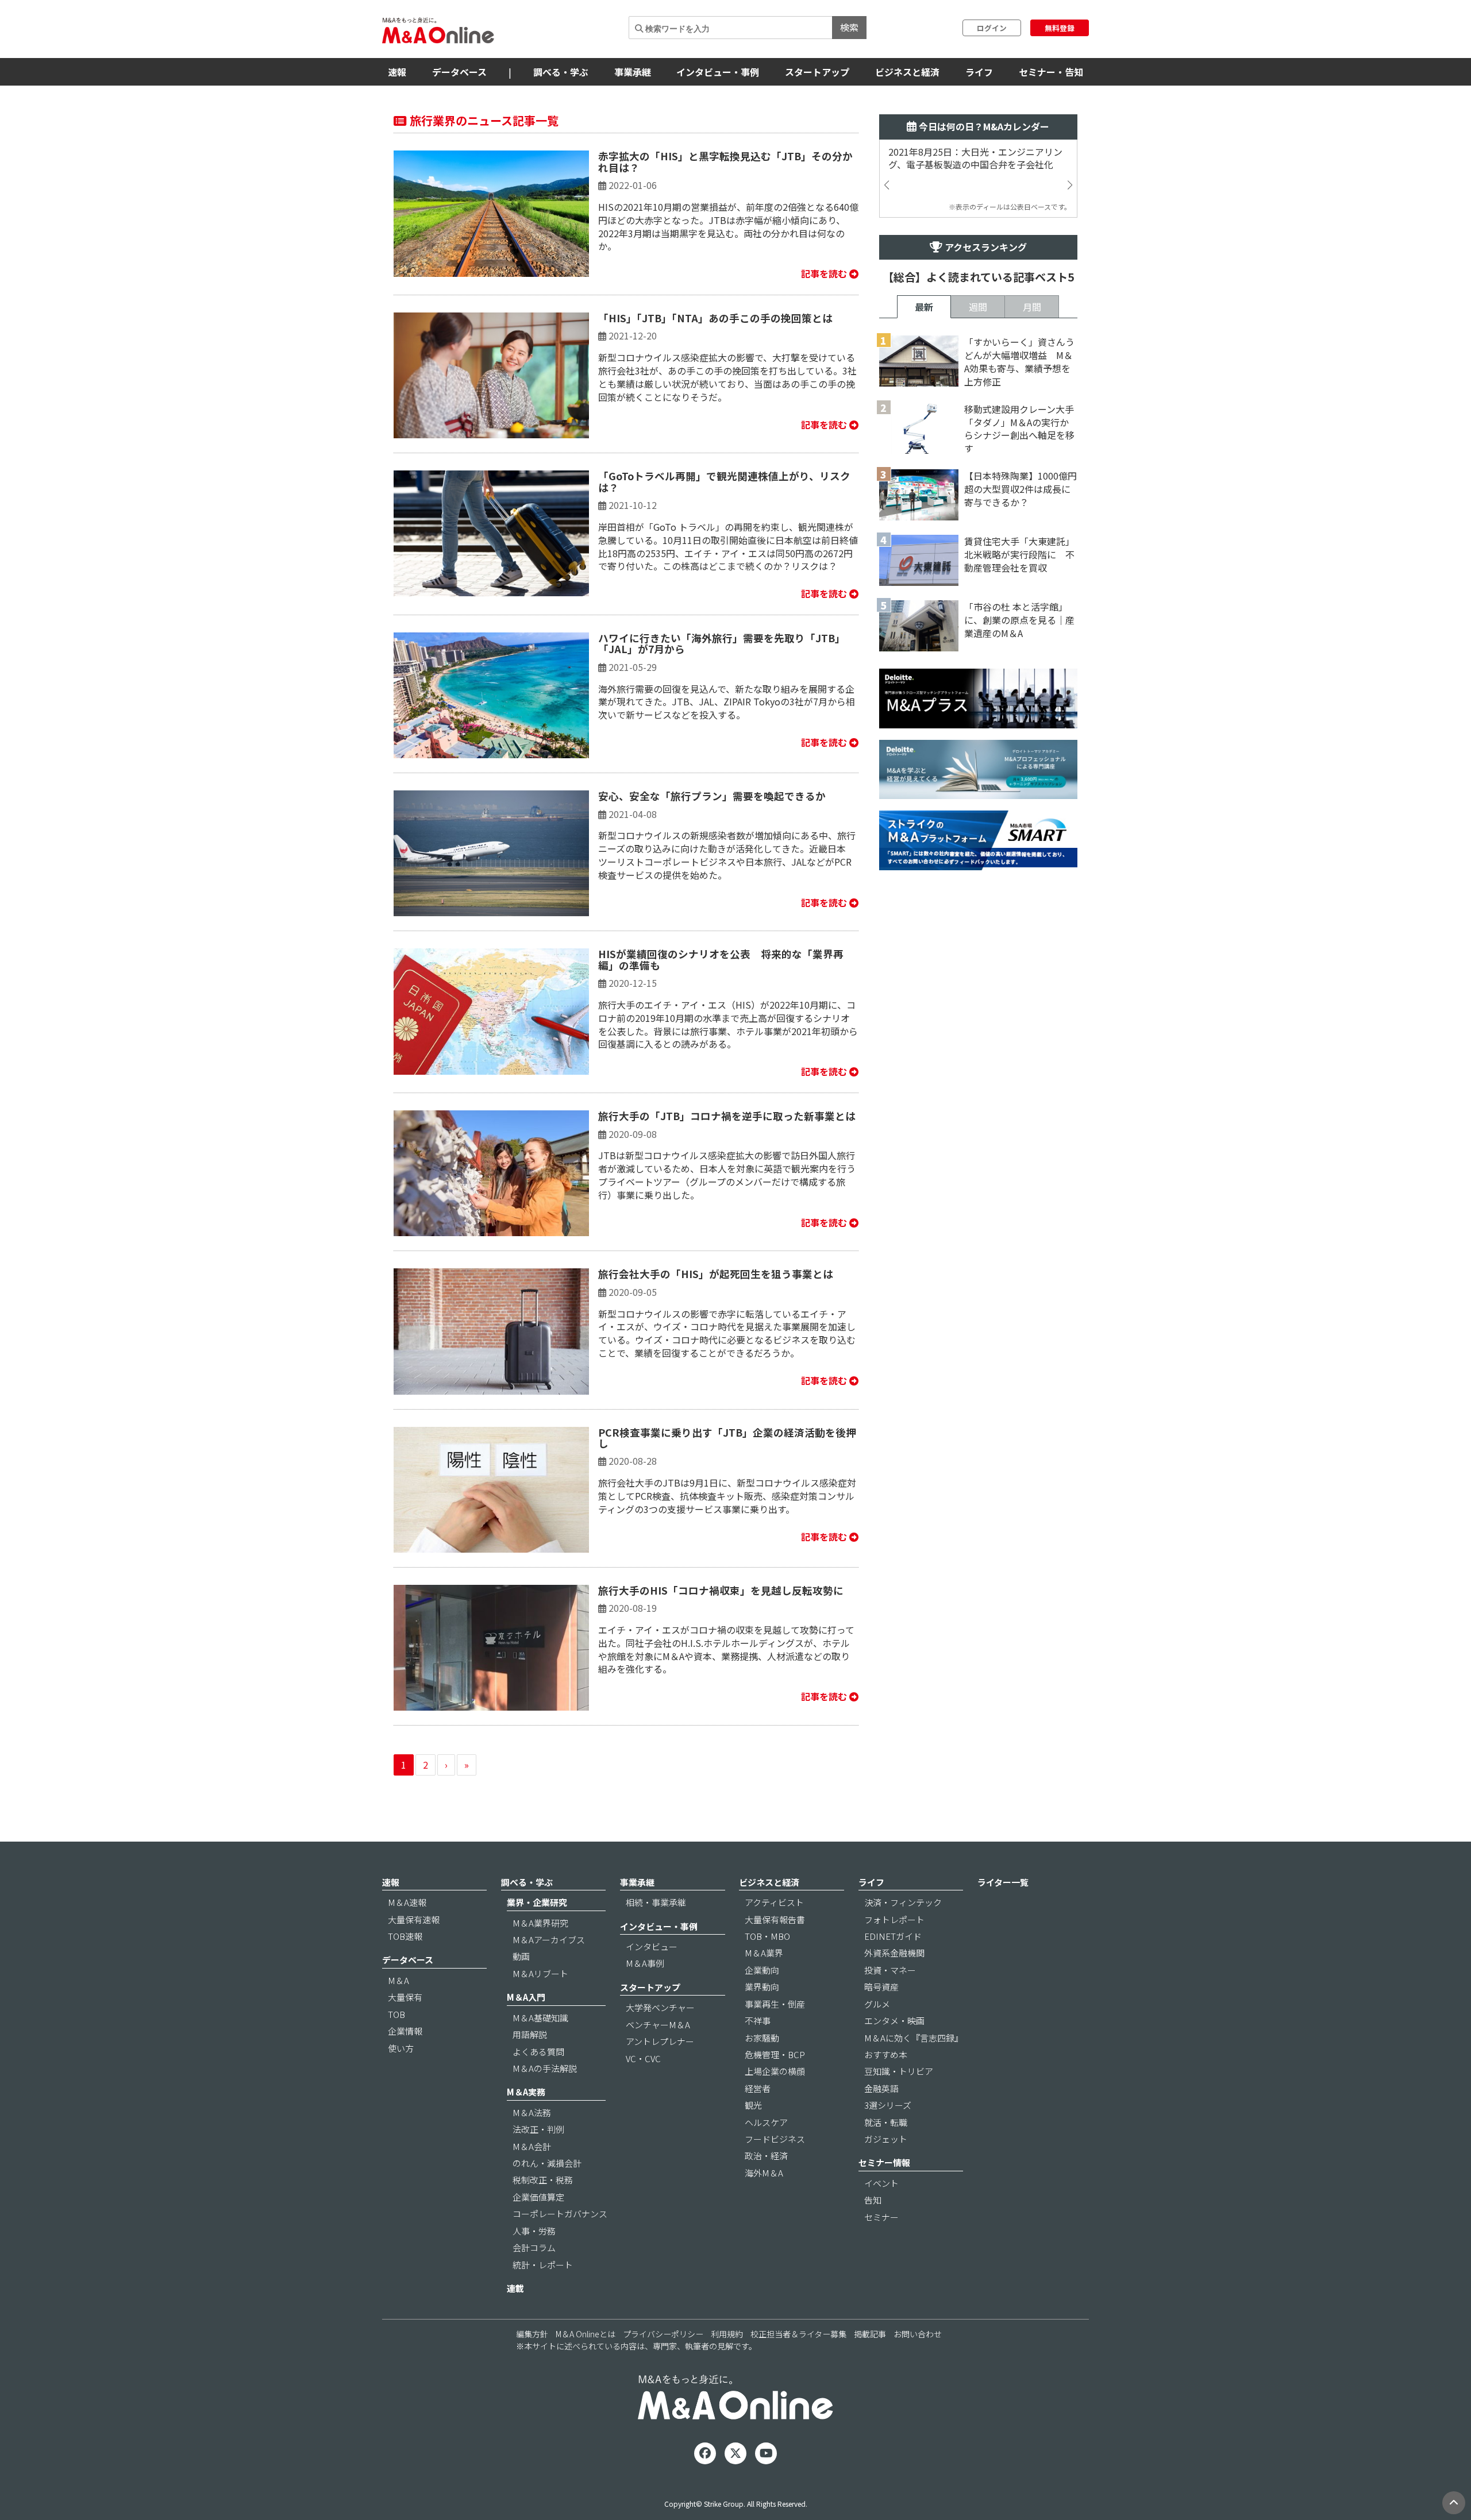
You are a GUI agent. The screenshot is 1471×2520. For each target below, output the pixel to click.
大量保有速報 (414, 1919)
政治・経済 (766, 2156)
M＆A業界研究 (540, 1923)
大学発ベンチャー (660, 2007)
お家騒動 (762, 2038)
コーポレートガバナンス (560, 2214)
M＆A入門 (526, 1997)
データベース (459, 72)
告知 (873, 2200)
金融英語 (881, 2088)
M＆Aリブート (540, 1973)
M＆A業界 (764, 1953)
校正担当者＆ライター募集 (798, 2334)
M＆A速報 (407, 1902)
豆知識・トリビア (899, 2071)
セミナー (881, 2217)
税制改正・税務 (543, 2180)
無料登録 (1060, 28)
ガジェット (886, 2139)
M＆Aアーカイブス (549, 1940)
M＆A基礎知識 (540, 2018)
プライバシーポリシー (663, 2334)
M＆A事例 (645, 1963)
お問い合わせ (918, 2334)
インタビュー (652, 1946)
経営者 (758, 2088)
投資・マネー (890, 1970)
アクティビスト (774, 1902)
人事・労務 (534, 2231)
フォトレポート (894, 1919)
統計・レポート (543, 2265)
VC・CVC (643, 2058)
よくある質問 (538, 2052)
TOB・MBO (767, 1936)
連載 (515, 2288)
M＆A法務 (532, 2112)
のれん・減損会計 (547, 2163)
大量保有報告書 (775, 1919)
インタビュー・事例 (718, 72)
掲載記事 (870, 2334)
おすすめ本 (886, 2054)
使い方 (401, 2048)
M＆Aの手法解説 (545, 2068)
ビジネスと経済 (907, 72)
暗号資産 (881, 1987)
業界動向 (762, 1987)
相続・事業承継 (656, 1902)
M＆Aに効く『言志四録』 (914, 2038)
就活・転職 (886, 2122)
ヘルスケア (766, 2122)
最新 (924, 307)
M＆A (398, 1980)
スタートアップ (817, 72)
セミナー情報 (884, 2162)
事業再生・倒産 (775, 2004)
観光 (753, 2105)
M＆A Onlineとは (586, 2334)
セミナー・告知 (1051, 72)
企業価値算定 (538, 2197)
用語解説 (530, 2034)
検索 (849, 27)
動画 (521, 1956)
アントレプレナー (660, 2041)
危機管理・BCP (775, 2054)
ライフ (979, 72)
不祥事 (758, 2021)
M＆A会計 (532, 2146)
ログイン (992, 28)
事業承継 (633, 72)
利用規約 (727, 2334)
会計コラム (534, 2247)
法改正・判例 (538, 2129)
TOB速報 (405, 1936)
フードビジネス (775, 2139)
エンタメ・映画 (894, 2021)
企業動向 (762, 1970)
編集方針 (532, 2334)
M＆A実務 (526, 2092)
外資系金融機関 (894, 1953)
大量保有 (405, 1997)
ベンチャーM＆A (658, 2025)
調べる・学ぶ (561, 72)
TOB (396, 2014)
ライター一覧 (1003, 1882)
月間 (1032, 307)
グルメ (877, 2004)
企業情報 (405, 2031)
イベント (881, 2183)
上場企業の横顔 (775, 2071)
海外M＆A (764, 2173)
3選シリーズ (888, 2105)
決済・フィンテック (903, 1902)
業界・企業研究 (537, 1902)
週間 (978, 307)
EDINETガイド (893, 1936)
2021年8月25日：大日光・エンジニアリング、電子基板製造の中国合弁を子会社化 (975, 159)
